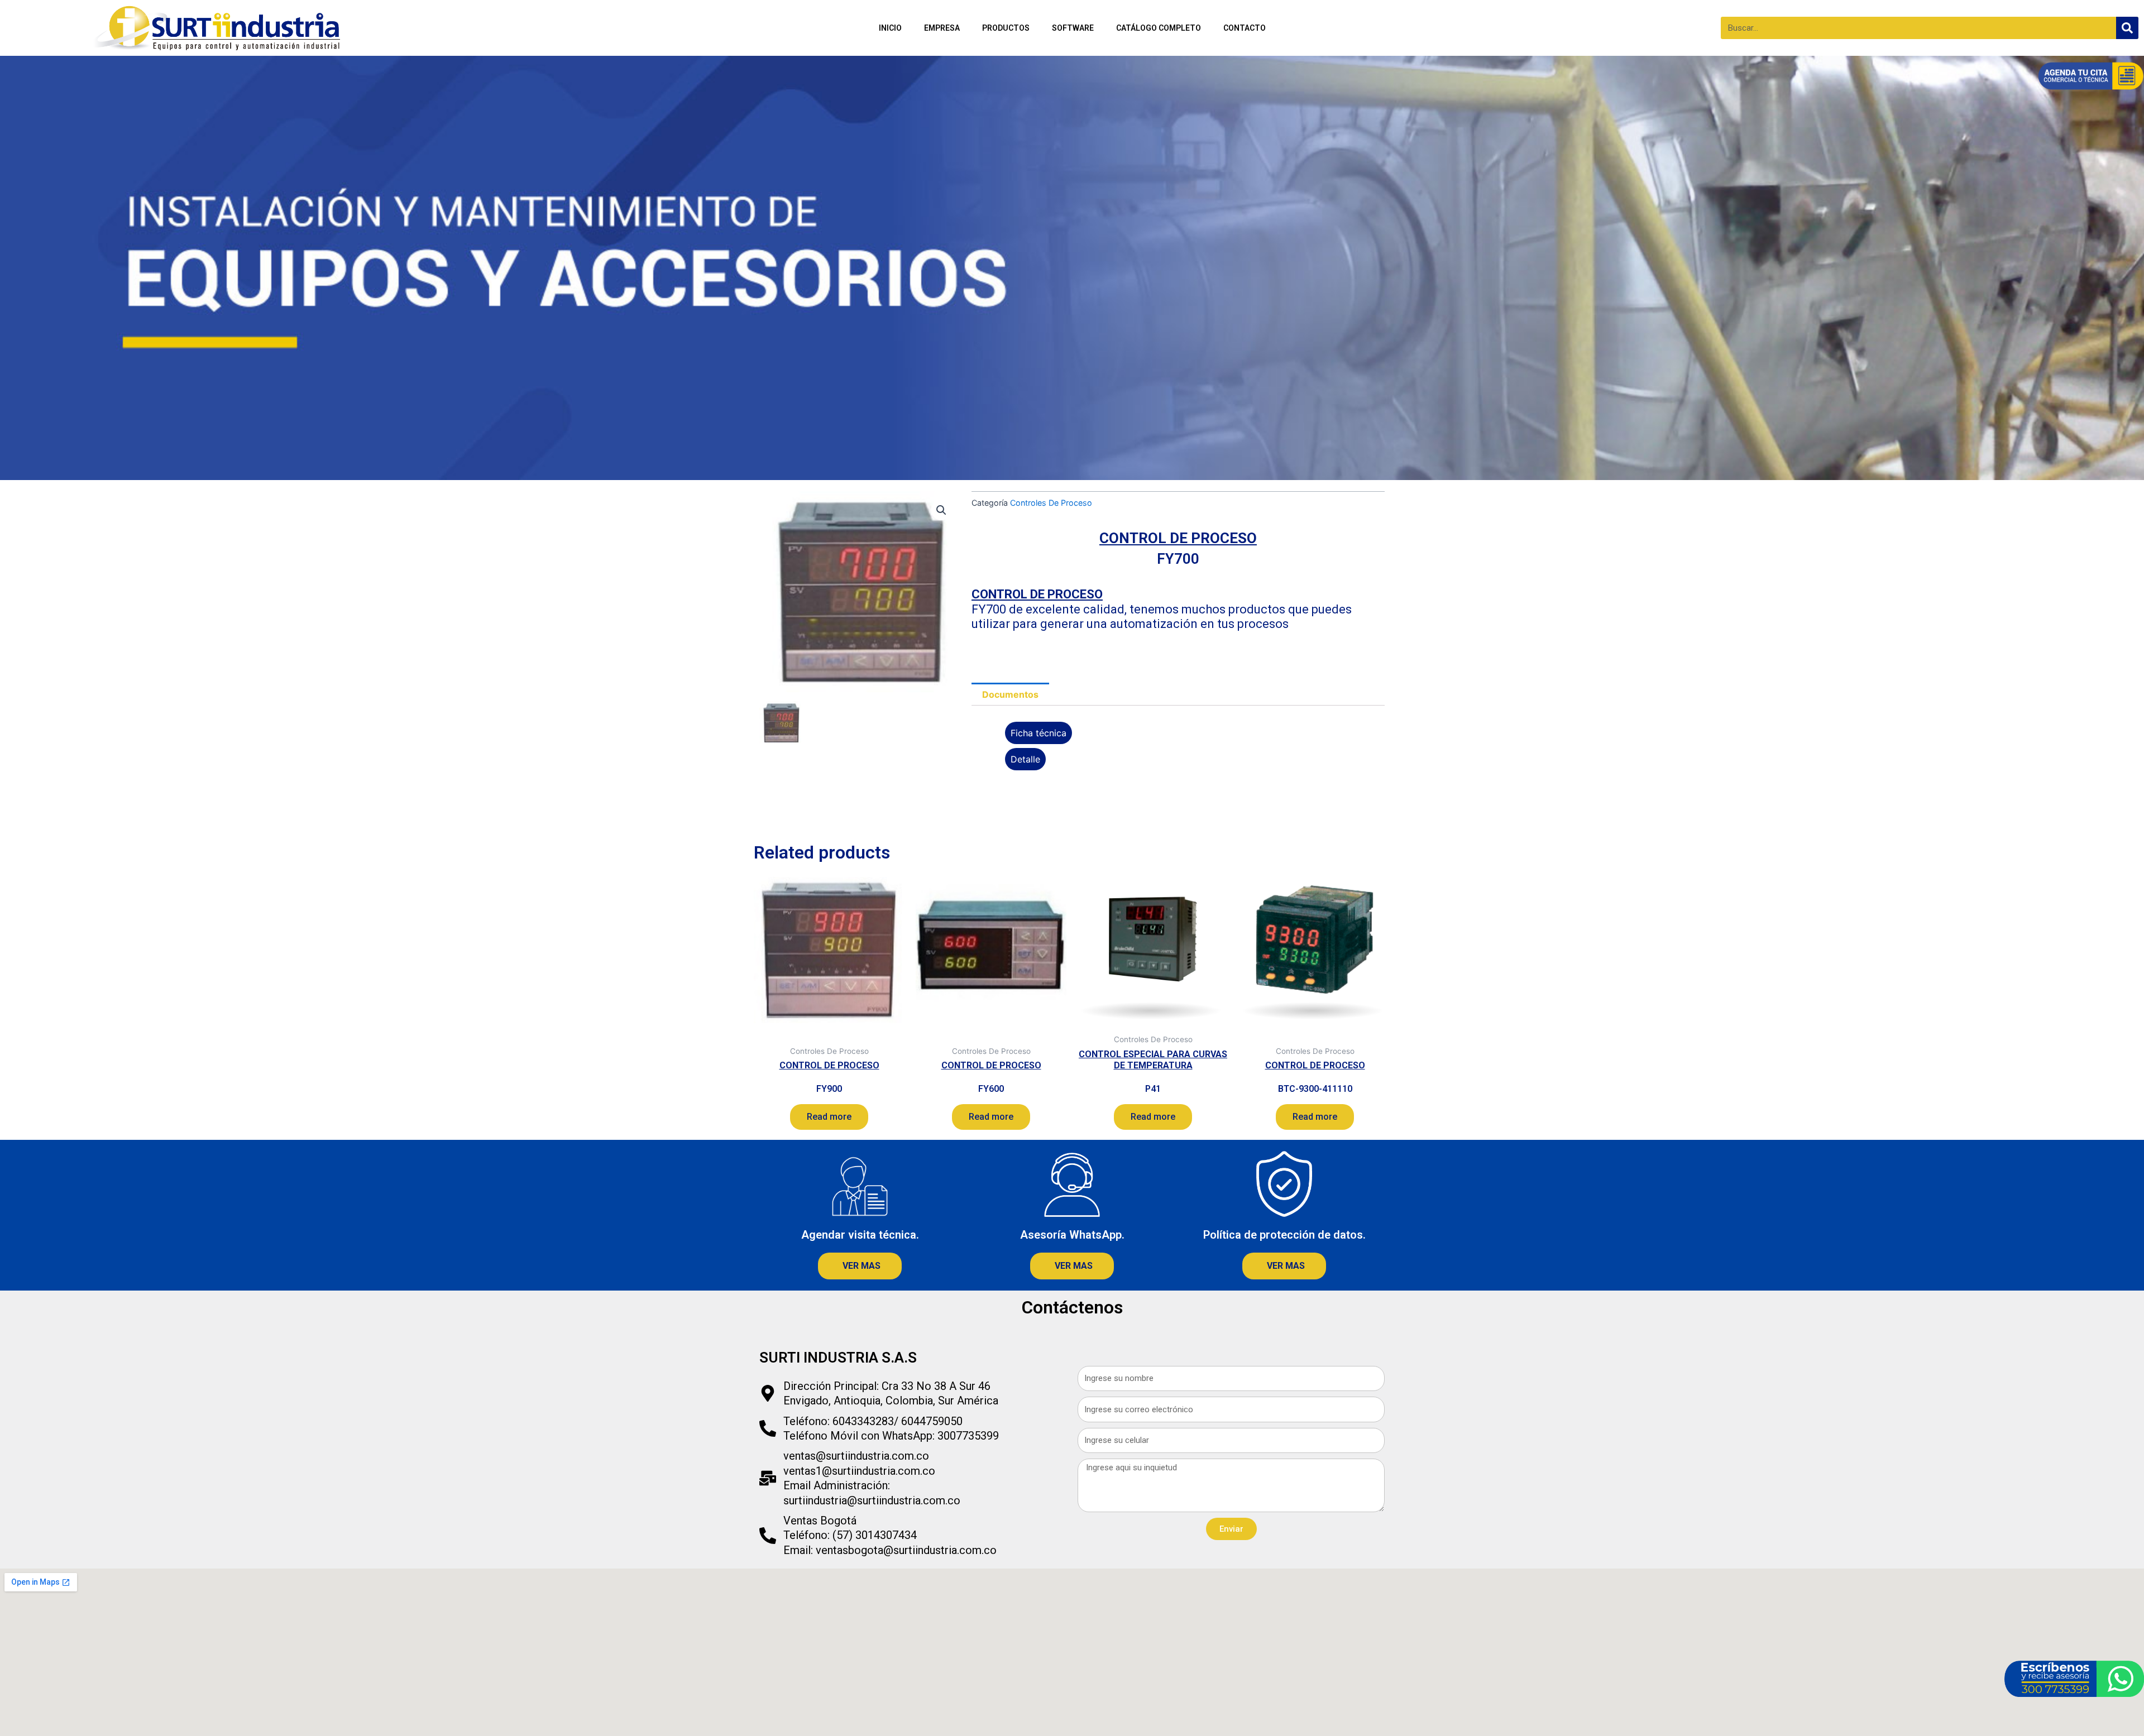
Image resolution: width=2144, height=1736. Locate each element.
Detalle (1025, 759)
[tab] (1010, 694)
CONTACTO (1245, 28)
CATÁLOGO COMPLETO (1159, 28)
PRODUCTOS (1006, 28)
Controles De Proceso (1051, 503)
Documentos (1010, 694)
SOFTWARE (1073, 28)
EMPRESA (942, 28)
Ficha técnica (1038, 733)
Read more (829, 1117)
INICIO (890, 28)
